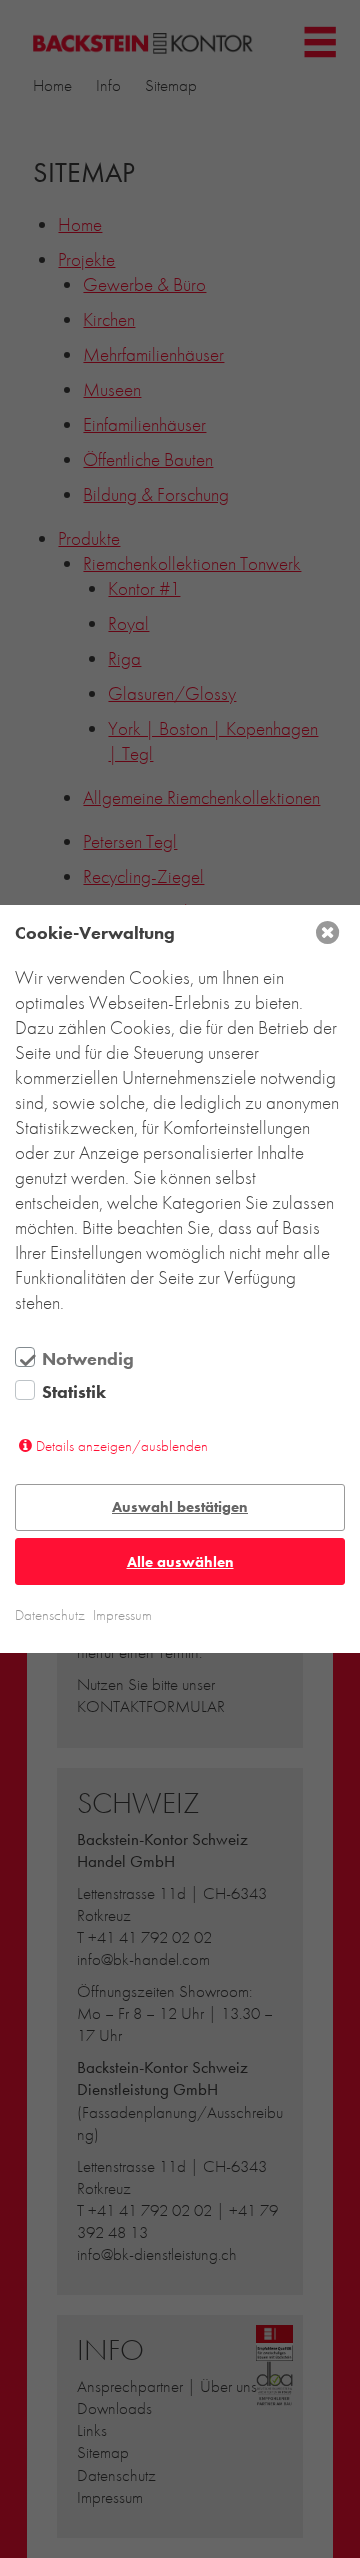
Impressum (122, 1615)
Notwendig (88, 1359)
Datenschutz (50, 1615)
